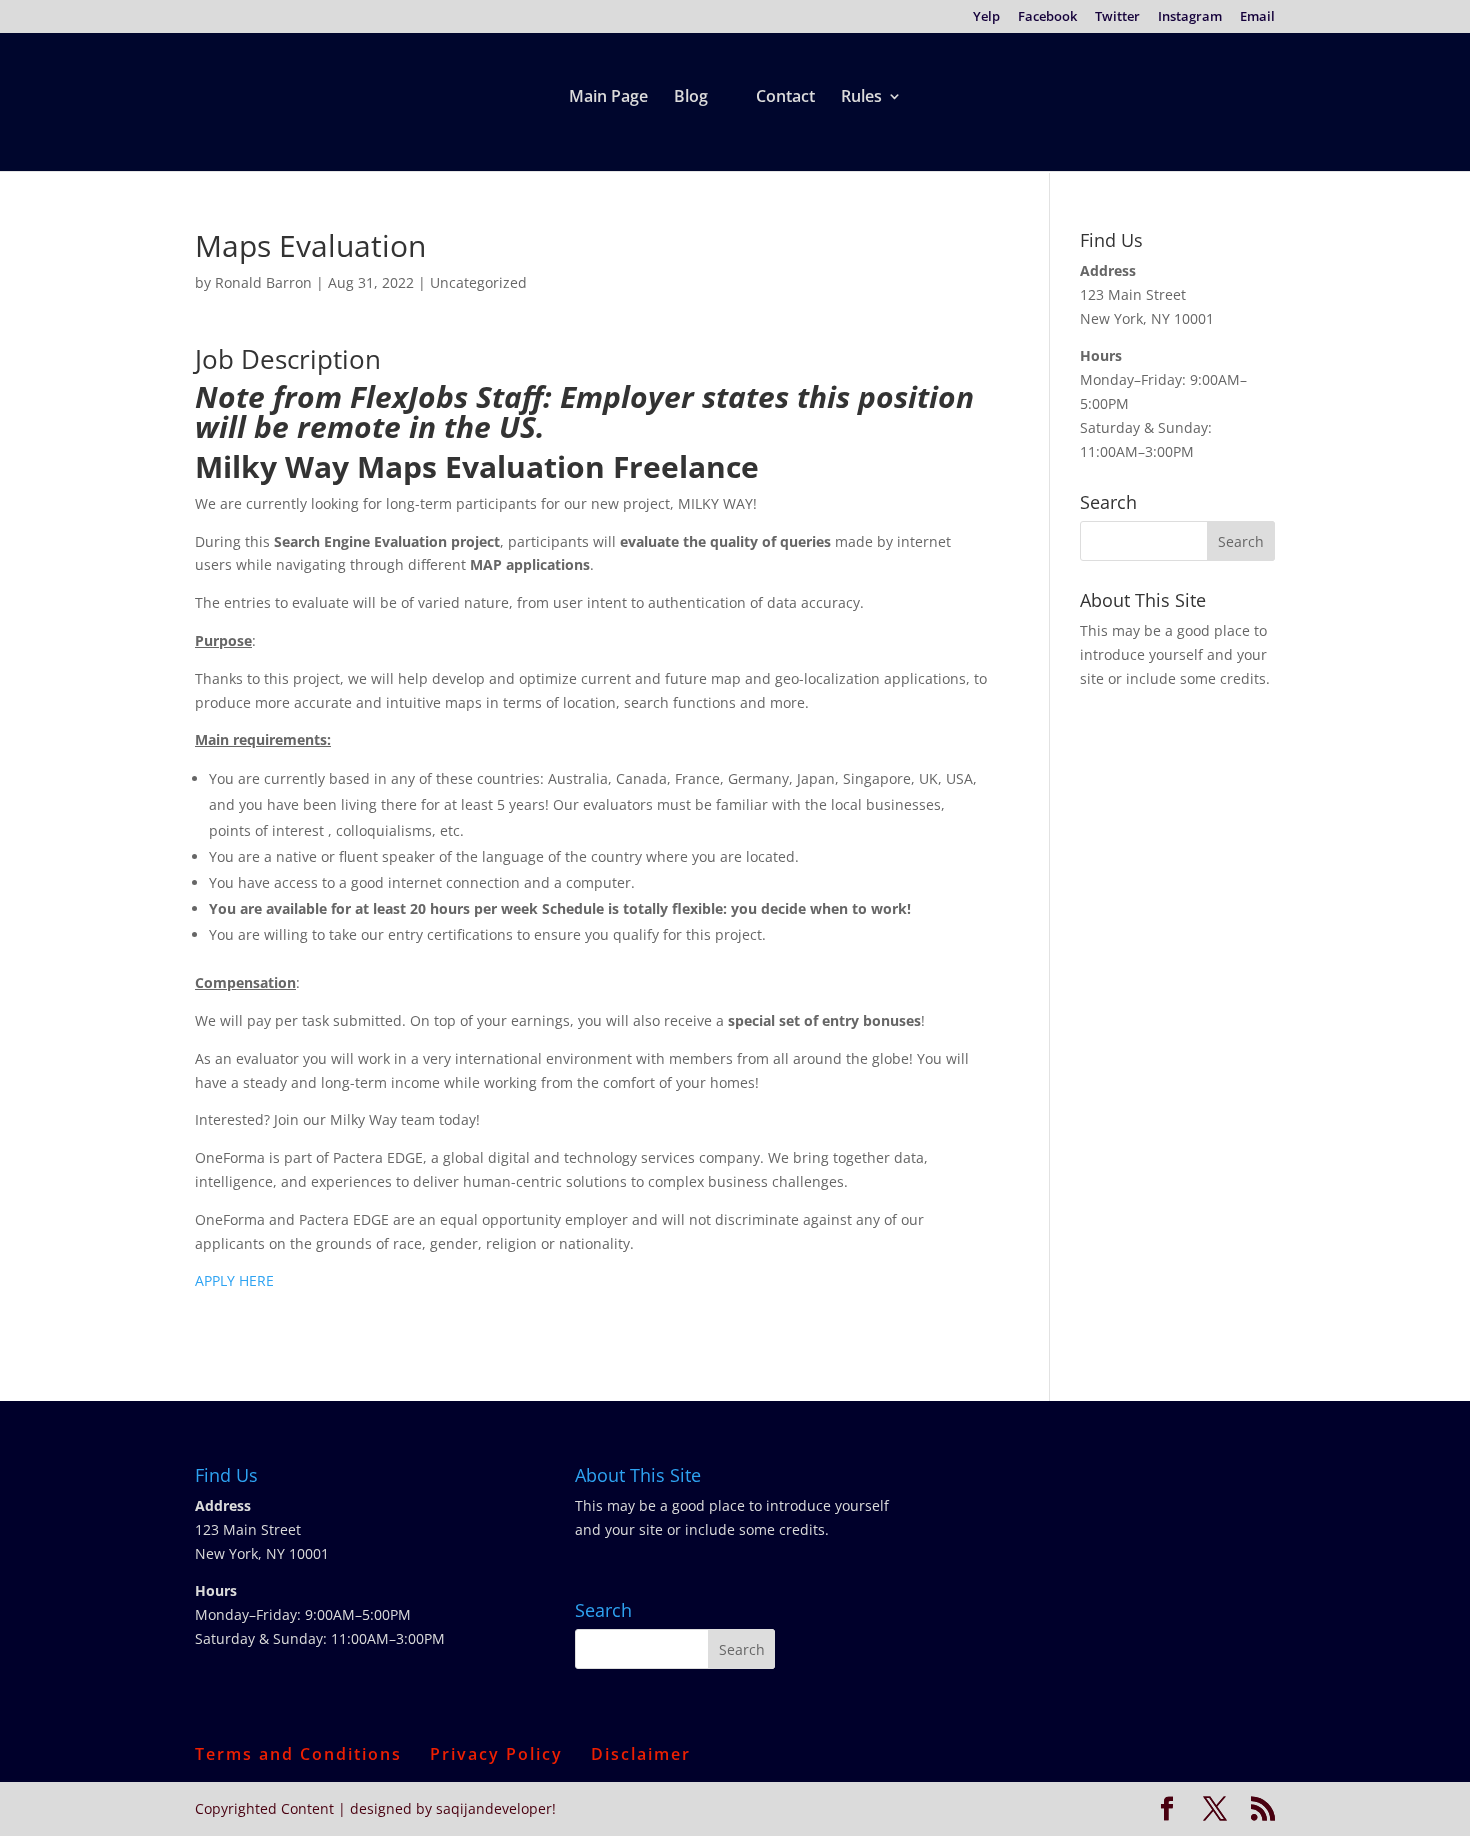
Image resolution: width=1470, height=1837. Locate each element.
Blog (691, 98)
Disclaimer (641, 1754)
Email (1257, 17)
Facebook (1047, 17)
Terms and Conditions (298, 1754)
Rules (861, 98)
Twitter (1117, 17)
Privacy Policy (496, 1754)
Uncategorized (478, 282)
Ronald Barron (263, 282)
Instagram (1190, 17)
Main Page (608, 98)
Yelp (986, 17)
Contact (785, 98)
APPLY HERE (234, 1280)
